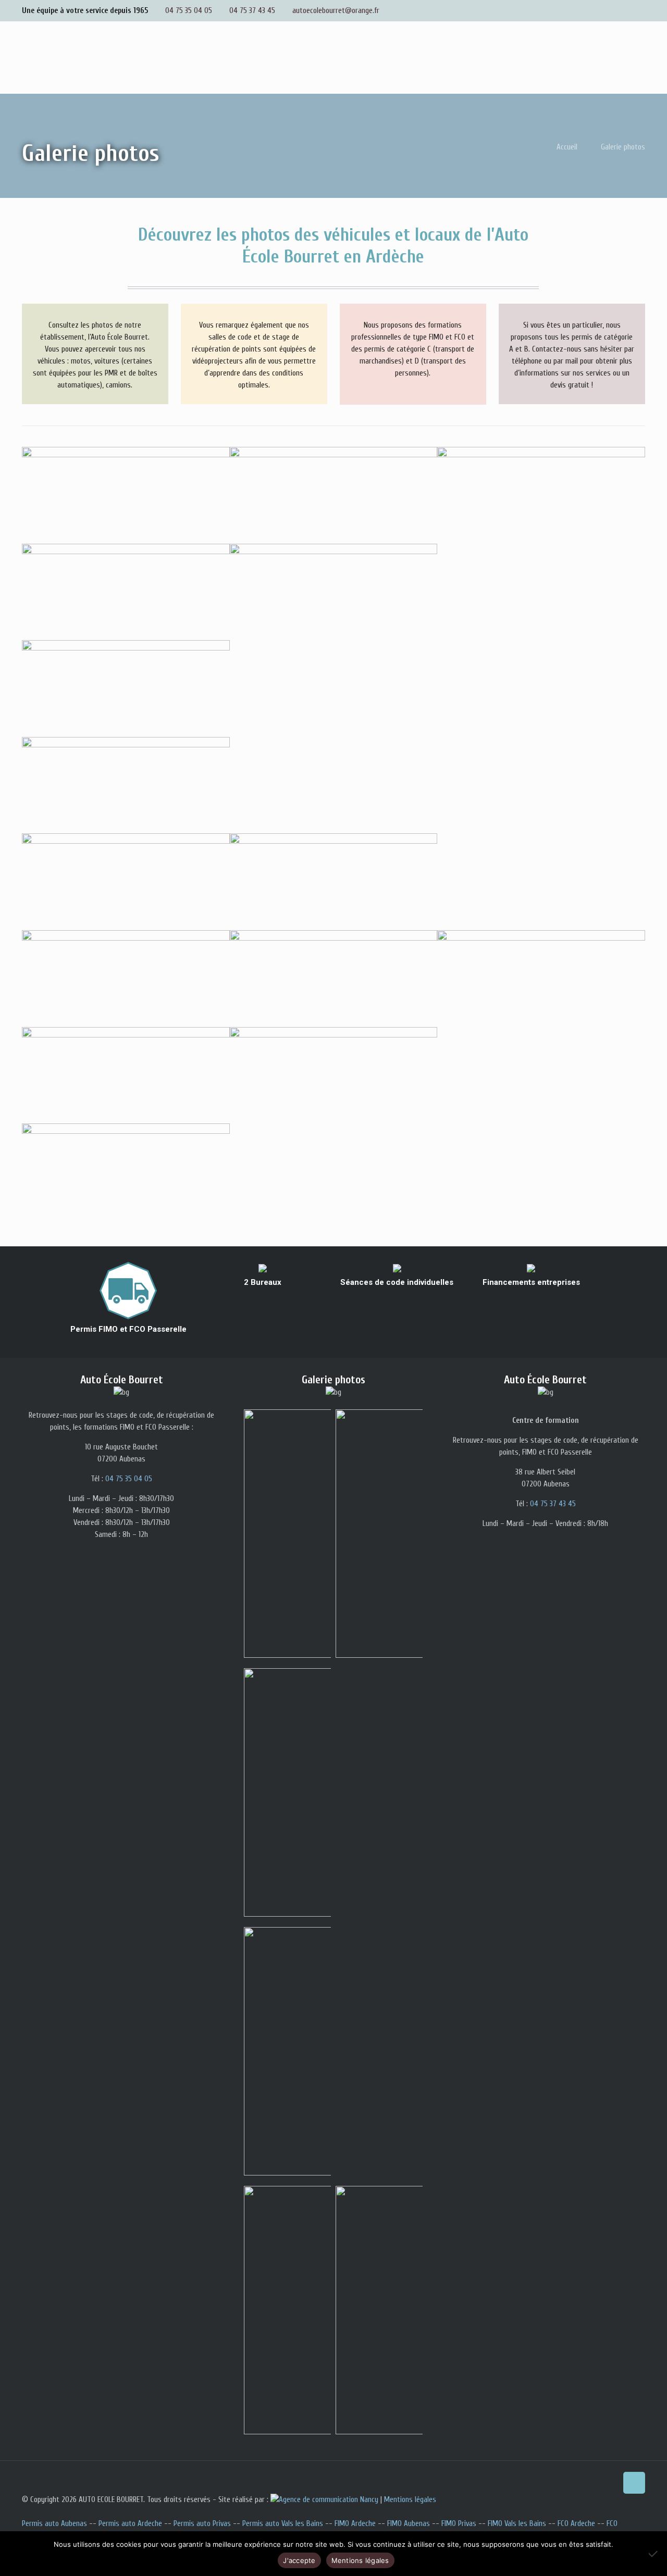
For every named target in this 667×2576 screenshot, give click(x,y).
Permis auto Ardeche (130, 2524)
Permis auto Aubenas (54, 2524)
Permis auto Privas (202, 2524)
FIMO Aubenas (409, 2524)
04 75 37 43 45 (252, 11)
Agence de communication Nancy (329, 2500)
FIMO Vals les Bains (517, 2524)
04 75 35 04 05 (189, 11)
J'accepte (299, 2560)
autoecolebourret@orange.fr (336, 11)
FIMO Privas (459, 2524)
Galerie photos (623, 147)
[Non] (654, 2554)
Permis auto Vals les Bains (283, 2524)
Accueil (567, 147)
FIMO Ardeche (355, 2524)
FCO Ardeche (576, 2524)
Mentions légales (410, 2500)
